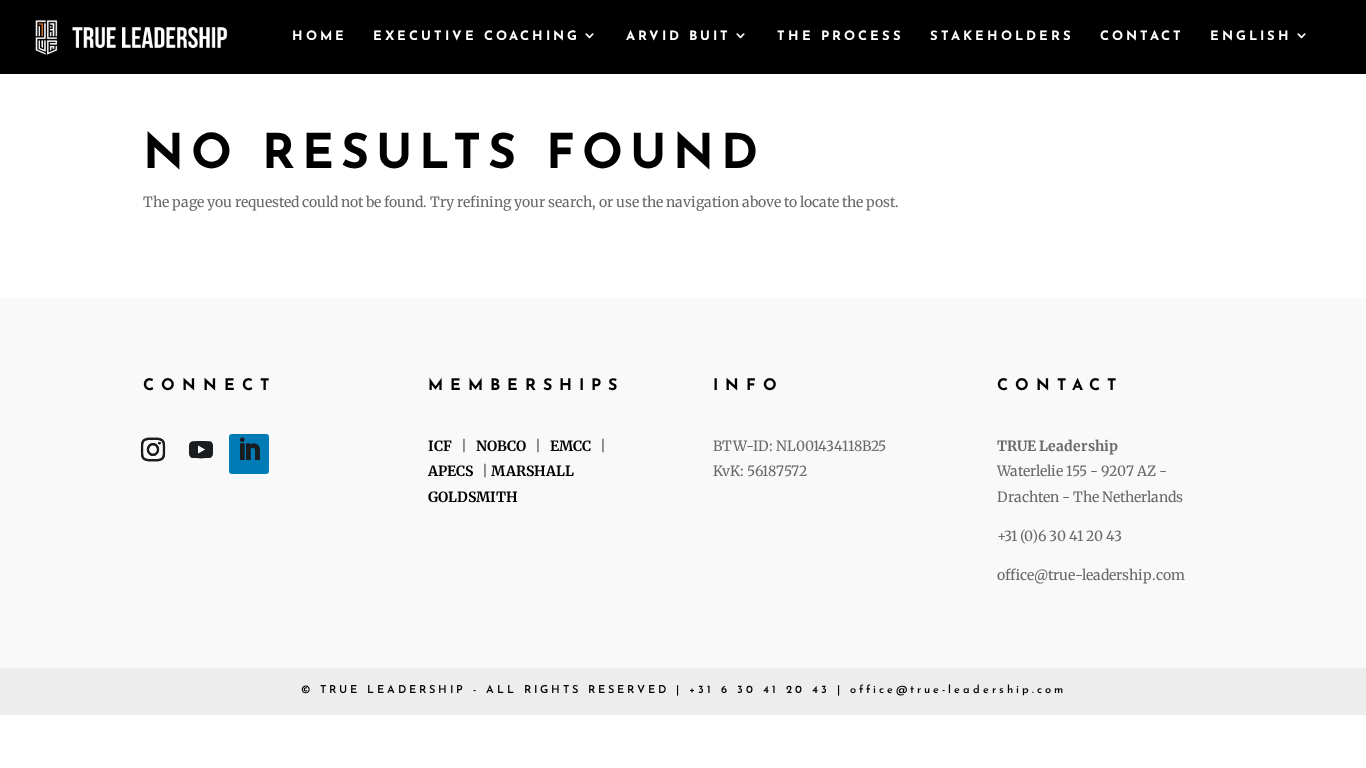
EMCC (570, 446)
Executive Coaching (476, 36)
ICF (440, 446)
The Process (840, 36)
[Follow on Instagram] (153, 454)
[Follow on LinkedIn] (249, 454)
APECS (452, 471)
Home (319, 36)
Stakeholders (1002, 36)
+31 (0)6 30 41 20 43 (1059, 536)
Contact (1142, 36)
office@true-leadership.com (1091, 575)
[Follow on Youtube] (201, 454)
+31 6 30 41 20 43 (759, 690)
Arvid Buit (678, 36)
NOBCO (501, 446)
